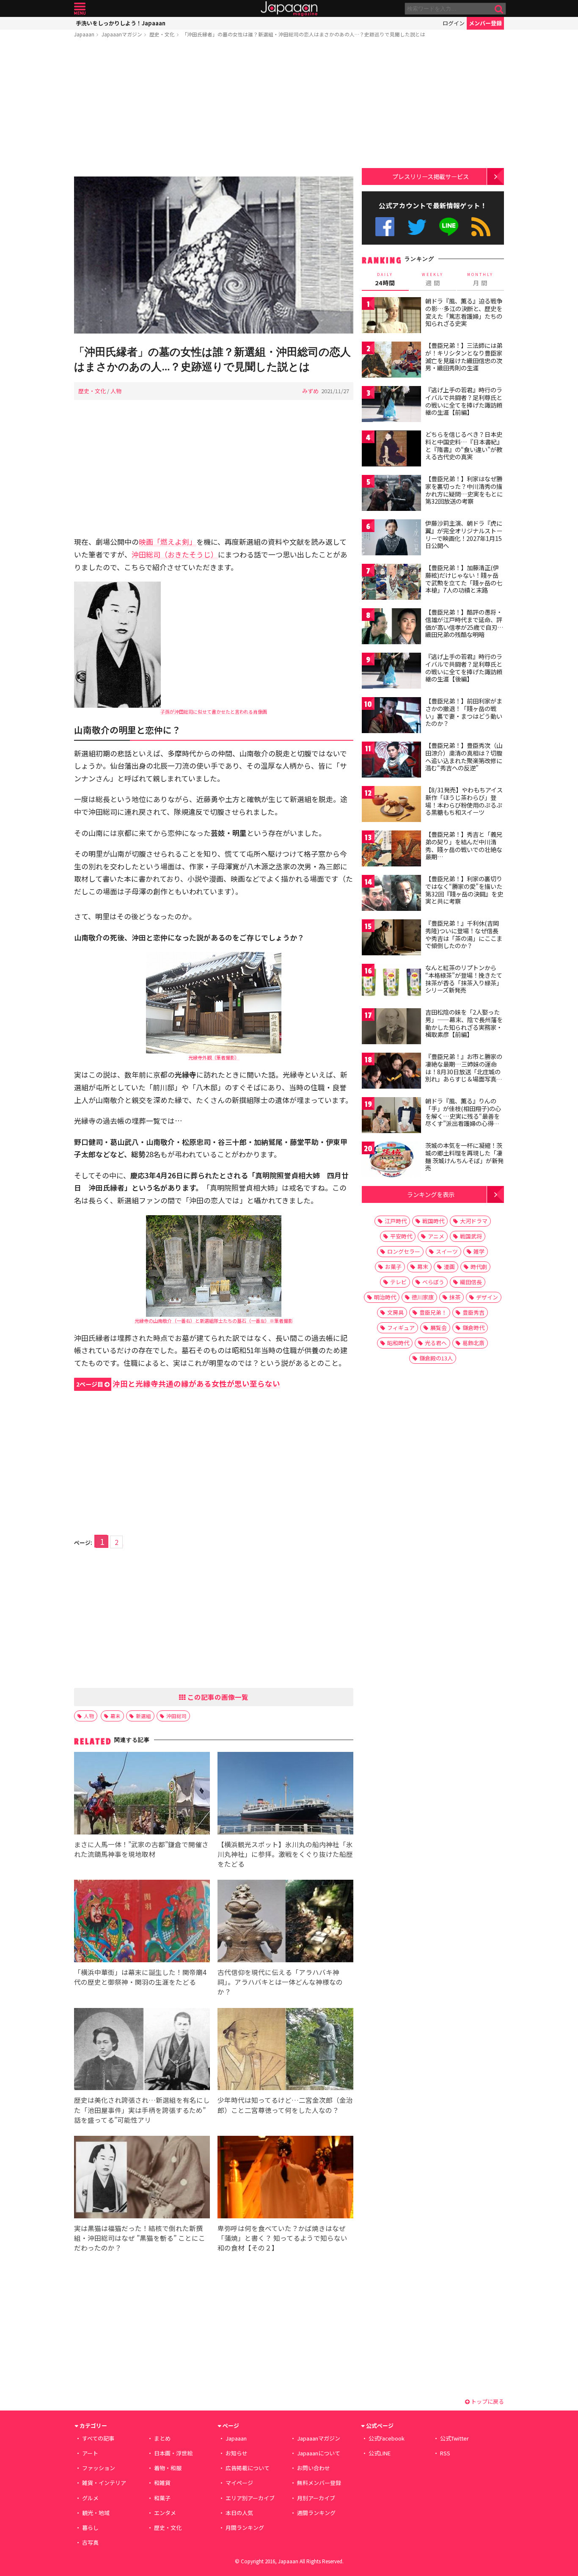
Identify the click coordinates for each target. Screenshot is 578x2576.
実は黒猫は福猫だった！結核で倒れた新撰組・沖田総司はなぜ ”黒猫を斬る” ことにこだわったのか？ (140, 2238)
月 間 (480, 279)
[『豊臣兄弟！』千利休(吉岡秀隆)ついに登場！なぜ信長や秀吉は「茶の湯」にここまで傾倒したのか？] (391, 939)
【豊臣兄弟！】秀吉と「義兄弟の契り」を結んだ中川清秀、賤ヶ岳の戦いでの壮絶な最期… (464, 845)
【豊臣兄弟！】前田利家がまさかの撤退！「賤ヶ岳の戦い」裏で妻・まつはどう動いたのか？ (464, 712)
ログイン (454, 23)
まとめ (162, 2438)
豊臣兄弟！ (433, 1312)
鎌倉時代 (473, 1328)
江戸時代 (396, 1221)
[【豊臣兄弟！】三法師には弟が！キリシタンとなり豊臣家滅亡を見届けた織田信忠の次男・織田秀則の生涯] (391, 361)
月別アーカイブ (316, 2498)
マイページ (239, 2483)
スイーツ (447, 1251)
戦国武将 (471, 1236)
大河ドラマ (474, 1221)
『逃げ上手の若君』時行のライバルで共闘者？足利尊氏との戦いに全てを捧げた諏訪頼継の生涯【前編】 (464, 401)
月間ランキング (245, 2528)
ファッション (99, 2468)
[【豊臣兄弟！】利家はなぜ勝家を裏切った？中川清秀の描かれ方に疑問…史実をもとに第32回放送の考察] (391, 494)
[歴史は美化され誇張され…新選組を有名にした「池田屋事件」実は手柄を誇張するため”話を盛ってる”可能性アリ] (142, 2051)
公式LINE (449, 227)
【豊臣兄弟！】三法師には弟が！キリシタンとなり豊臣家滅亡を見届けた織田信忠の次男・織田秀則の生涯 (464, 357)
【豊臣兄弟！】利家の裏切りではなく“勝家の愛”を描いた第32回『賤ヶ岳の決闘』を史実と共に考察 (464, 890)
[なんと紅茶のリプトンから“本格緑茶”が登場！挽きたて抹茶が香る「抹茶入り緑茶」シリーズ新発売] (391, 983)
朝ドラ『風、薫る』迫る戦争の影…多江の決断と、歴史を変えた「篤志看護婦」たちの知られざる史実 (464, 312)
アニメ (436, 1236)
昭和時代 (398, 1343)
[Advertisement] (214, 109)
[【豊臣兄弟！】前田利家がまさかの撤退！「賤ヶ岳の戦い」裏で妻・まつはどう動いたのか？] (391, 716)
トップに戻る (487, 2401)
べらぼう (433, 1282)
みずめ (310, 391)
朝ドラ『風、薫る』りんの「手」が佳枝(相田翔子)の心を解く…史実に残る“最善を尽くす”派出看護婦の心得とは (463, 1116)
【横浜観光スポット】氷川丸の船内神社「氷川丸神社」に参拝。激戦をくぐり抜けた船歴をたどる (285, 1854)
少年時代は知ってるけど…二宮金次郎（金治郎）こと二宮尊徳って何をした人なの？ (285, 2105)
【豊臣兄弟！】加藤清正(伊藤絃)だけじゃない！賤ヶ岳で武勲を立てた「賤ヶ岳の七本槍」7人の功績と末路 (464, 579)
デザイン (487, 1297)
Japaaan (289, 9)
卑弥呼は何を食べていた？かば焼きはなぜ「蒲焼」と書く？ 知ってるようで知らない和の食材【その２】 (282, 2238)
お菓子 (393, 1267)
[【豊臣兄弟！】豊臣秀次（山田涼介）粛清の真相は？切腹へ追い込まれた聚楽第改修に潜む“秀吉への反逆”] (391, 761)
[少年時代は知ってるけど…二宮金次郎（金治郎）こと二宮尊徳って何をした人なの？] (285, 2051)
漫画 (449, 1267)
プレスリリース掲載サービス (431, 176)
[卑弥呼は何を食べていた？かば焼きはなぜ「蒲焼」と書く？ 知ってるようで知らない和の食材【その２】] (285, 2178)
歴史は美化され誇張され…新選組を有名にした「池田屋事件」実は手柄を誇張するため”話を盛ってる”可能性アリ (142, 2110)
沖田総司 (176, 1716)
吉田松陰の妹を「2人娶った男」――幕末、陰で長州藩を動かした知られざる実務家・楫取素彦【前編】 (464, 1023)
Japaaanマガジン (122, 34)
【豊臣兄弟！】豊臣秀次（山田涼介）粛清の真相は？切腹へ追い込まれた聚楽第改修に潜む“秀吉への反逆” (464, 757)
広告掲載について (248, 2468)
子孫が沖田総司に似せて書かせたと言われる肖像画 (214, 712)
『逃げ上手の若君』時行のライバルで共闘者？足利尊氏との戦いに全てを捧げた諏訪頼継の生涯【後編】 (464, 668)
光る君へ (436, 1343)
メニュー (80, 9)
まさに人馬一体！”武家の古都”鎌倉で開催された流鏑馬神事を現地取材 (141, 1849)
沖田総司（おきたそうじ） (175, 554)
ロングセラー (404, 1251)
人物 (116, 391)
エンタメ (165, 2513)
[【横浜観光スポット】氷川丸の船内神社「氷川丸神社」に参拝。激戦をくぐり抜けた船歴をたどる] (285, 1794)
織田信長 (471, 1282)
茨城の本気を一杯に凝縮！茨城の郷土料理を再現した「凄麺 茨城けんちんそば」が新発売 (464, 1157)
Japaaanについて (319, 2453)
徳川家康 (423, 1297)
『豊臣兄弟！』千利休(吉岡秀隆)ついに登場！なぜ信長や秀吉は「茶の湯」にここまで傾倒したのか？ (464, 934)
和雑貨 (162, 2483)
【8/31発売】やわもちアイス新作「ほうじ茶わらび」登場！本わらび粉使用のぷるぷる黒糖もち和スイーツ (464, 801)
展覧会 (439, 1328)
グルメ (90, 2498)
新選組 (143, 1716)
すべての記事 (98, 2438)
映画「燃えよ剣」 (168, 542)
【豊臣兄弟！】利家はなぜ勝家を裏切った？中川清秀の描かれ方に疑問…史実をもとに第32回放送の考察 (464, 490)
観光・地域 (96, 2513)
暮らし (90, 2528)
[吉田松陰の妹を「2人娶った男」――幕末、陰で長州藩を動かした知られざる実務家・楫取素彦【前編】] (391, 1027)
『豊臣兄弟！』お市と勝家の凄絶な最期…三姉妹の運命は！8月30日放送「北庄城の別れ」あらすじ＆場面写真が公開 (464, 1071)
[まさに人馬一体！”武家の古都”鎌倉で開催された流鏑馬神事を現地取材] (142, 1794)
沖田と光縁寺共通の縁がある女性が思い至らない (178, 1383)
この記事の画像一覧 (217, 1697)
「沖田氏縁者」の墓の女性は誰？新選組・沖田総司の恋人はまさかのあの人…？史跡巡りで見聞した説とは (304, 34)
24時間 (385, 279)
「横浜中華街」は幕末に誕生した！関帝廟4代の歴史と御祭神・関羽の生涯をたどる (140, 1977)
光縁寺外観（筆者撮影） (214, 1057)
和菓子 (162, 2498)
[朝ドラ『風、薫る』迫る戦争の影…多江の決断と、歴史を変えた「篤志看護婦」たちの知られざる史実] (391, 316)
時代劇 (479, 1267)
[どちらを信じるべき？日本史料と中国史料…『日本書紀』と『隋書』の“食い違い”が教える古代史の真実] (391, 450)
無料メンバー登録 (319, 2483)
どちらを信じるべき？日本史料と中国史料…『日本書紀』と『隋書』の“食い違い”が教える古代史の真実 (464, 445)
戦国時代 (433, 1221)
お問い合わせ (314, 2468)
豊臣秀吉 (473, 1312)
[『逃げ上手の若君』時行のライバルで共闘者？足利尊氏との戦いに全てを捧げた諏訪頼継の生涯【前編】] (391, 405)
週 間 (433, 279)
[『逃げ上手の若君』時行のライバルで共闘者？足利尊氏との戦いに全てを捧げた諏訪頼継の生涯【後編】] (391, 672)
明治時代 (385, 1297)
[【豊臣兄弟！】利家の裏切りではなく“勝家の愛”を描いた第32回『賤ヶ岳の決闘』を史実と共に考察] (391, 894)
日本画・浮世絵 (173, 2453)
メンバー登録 (485, 23)
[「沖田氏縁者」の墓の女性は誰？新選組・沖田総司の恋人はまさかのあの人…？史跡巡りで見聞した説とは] (214, 256)
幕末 (116, 1716)
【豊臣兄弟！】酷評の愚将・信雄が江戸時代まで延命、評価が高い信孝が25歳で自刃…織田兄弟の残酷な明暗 (464, 623)
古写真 (90, 2542)
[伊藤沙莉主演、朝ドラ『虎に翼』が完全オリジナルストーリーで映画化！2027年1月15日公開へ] (391, 539)
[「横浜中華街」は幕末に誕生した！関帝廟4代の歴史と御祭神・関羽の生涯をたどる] (142, 1922)
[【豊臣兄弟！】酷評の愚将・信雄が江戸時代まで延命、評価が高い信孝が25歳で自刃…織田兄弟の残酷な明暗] (391, 627)
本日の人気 (239, 2513)
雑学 (479, 1251)
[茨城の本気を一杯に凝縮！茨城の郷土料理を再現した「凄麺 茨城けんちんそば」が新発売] (391, 1161)
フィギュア (401, 1328)
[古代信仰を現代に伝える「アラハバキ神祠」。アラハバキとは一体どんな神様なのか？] (285, 1922)
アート (90, 2453)
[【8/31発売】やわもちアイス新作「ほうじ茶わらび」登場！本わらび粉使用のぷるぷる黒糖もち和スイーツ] (391, 805)
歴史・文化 (162, 34)
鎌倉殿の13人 (436, 1358)
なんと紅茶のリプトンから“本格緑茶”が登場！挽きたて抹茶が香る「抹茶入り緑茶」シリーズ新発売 (464, 979)
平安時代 (401, 1236)
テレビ (398, 1282)
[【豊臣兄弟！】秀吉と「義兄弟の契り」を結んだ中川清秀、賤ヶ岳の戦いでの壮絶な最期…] (391, 850)
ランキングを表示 (431, 1194)
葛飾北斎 (473, 1343)
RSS (481, 227)
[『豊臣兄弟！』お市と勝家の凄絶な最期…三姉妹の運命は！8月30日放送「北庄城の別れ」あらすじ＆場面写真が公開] (391, 1072)
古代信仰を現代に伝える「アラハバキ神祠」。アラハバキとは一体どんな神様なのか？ (280, 1982)
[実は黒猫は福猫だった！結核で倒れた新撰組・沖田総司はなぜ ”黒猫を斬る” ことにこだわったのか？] (142, 2178)
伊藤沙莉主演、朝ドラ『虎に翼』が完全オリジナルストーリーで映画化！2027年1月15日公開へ (464, 534)
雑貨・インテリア (104, 2483)
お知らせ (237, 2453)
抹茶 (455, 1297)
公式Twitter (417, 227)
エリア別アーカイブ (250, 2498)
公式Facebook (385, 227)
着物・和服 (168, 2468)
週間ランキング (316, 2513)
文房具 (395, 1312)
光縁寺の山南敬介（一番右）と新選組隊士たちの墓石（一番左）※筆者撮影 (214, 1321)
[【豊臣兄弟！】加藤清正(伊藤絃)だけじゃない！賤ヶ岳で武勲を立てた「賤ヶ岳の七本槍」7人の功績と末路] (391, 583)
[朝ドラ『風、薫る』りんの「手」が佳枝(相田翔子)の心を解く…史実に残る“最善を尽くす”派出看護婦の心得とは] (391, 1116)
